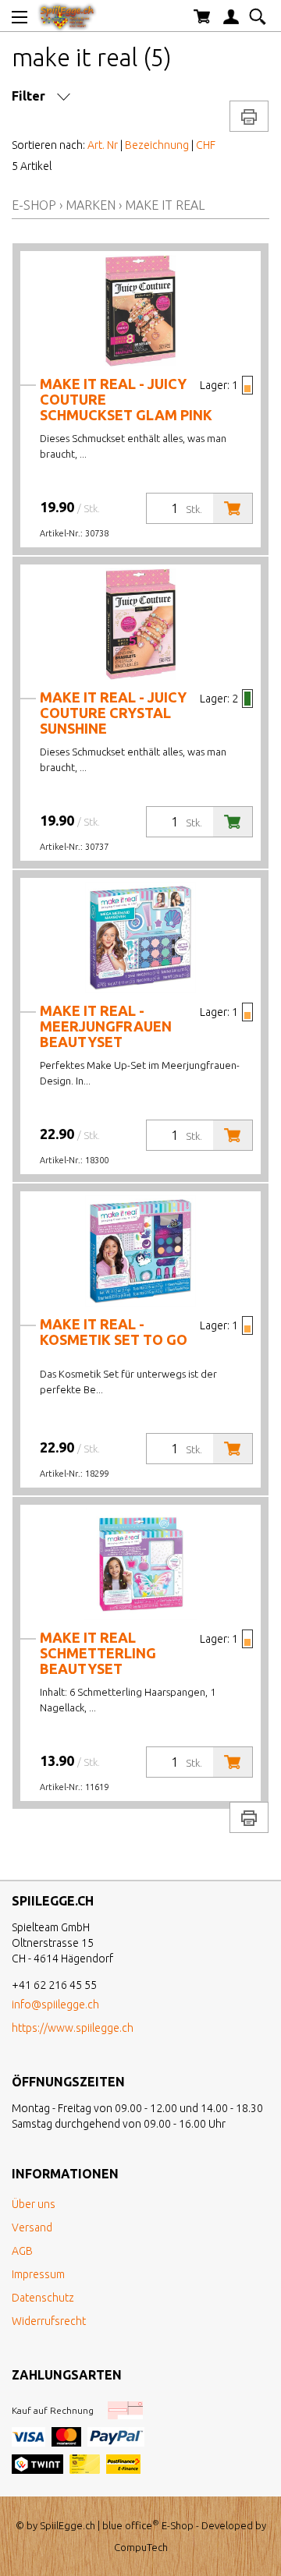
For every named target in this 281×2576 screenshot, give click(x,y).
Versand (32, 2227)
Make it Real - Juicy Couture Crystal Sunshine (113, 713)
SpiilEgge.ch (68, 2525)
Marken (91, 205)
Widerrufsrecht (49, 2321)
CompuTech (141, 2547)
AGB (22, 2251)
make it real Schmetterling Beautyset (98, 1653)
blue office (131, 2525)
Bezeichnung (157, 145)
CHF (206, 145)
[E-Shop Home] (67, 16)
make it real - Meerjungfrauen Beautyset (106, 1026)
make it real (165, 205)
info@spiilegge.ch (55, 2005)
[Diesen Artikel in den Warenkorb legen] (233, 508)
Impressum (38, 2274)
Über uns (34, 2204)
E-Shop (34, 205)
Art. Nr (103, 145)
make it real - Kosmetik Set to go (114, 1332)
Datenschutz (43, 2298)
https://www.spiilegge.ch (73, 2028)
